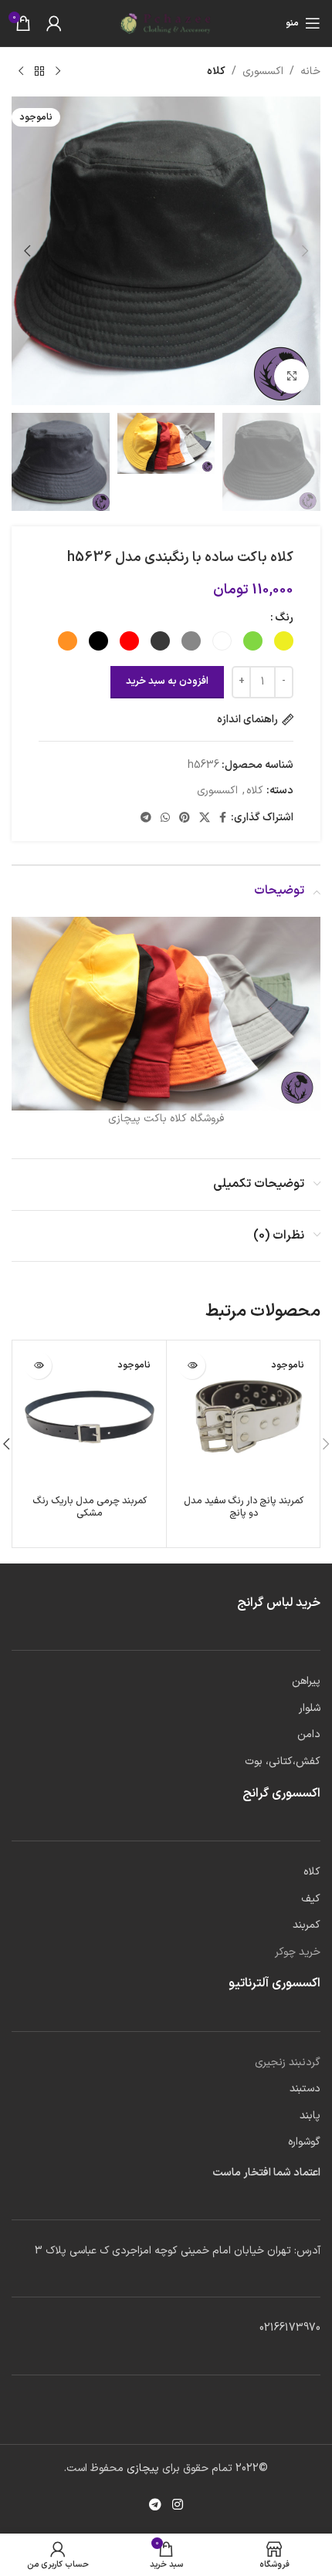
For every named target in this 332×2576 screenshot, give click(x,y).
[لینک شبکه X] (205, 818)
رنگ (284, 618)
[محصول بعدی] (21, 72)
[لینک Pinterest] (185, 818)
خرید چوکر (298, 1952)
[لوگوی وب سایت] (166, 23)
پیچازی (141, 2468)
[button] (305, 251)
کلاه (216, 71)
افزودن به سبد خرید (167, 681)
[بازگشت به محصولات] (39, 72)
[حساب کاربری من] (54, 23)
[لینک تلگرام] (146, 818)
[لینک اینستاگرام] (177, 2506)
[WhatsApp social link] (165, 818)
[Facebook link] (223, 818)
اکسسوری (263, 71)
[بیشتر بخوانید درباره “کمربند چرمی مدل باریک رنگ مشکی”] (38, 1366)
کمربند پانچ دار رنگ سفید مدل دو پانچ (244, 1506)
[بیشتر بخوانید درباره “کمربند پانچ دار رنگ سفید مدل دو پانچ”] (192, 1366)
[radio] (284, 641)
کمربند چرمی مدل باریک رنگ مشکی (90, 1506)
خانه (310, 71)
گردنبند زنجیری (288, 2062)
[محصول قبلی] (58, 72)
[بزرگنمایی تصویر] (291, 376)
